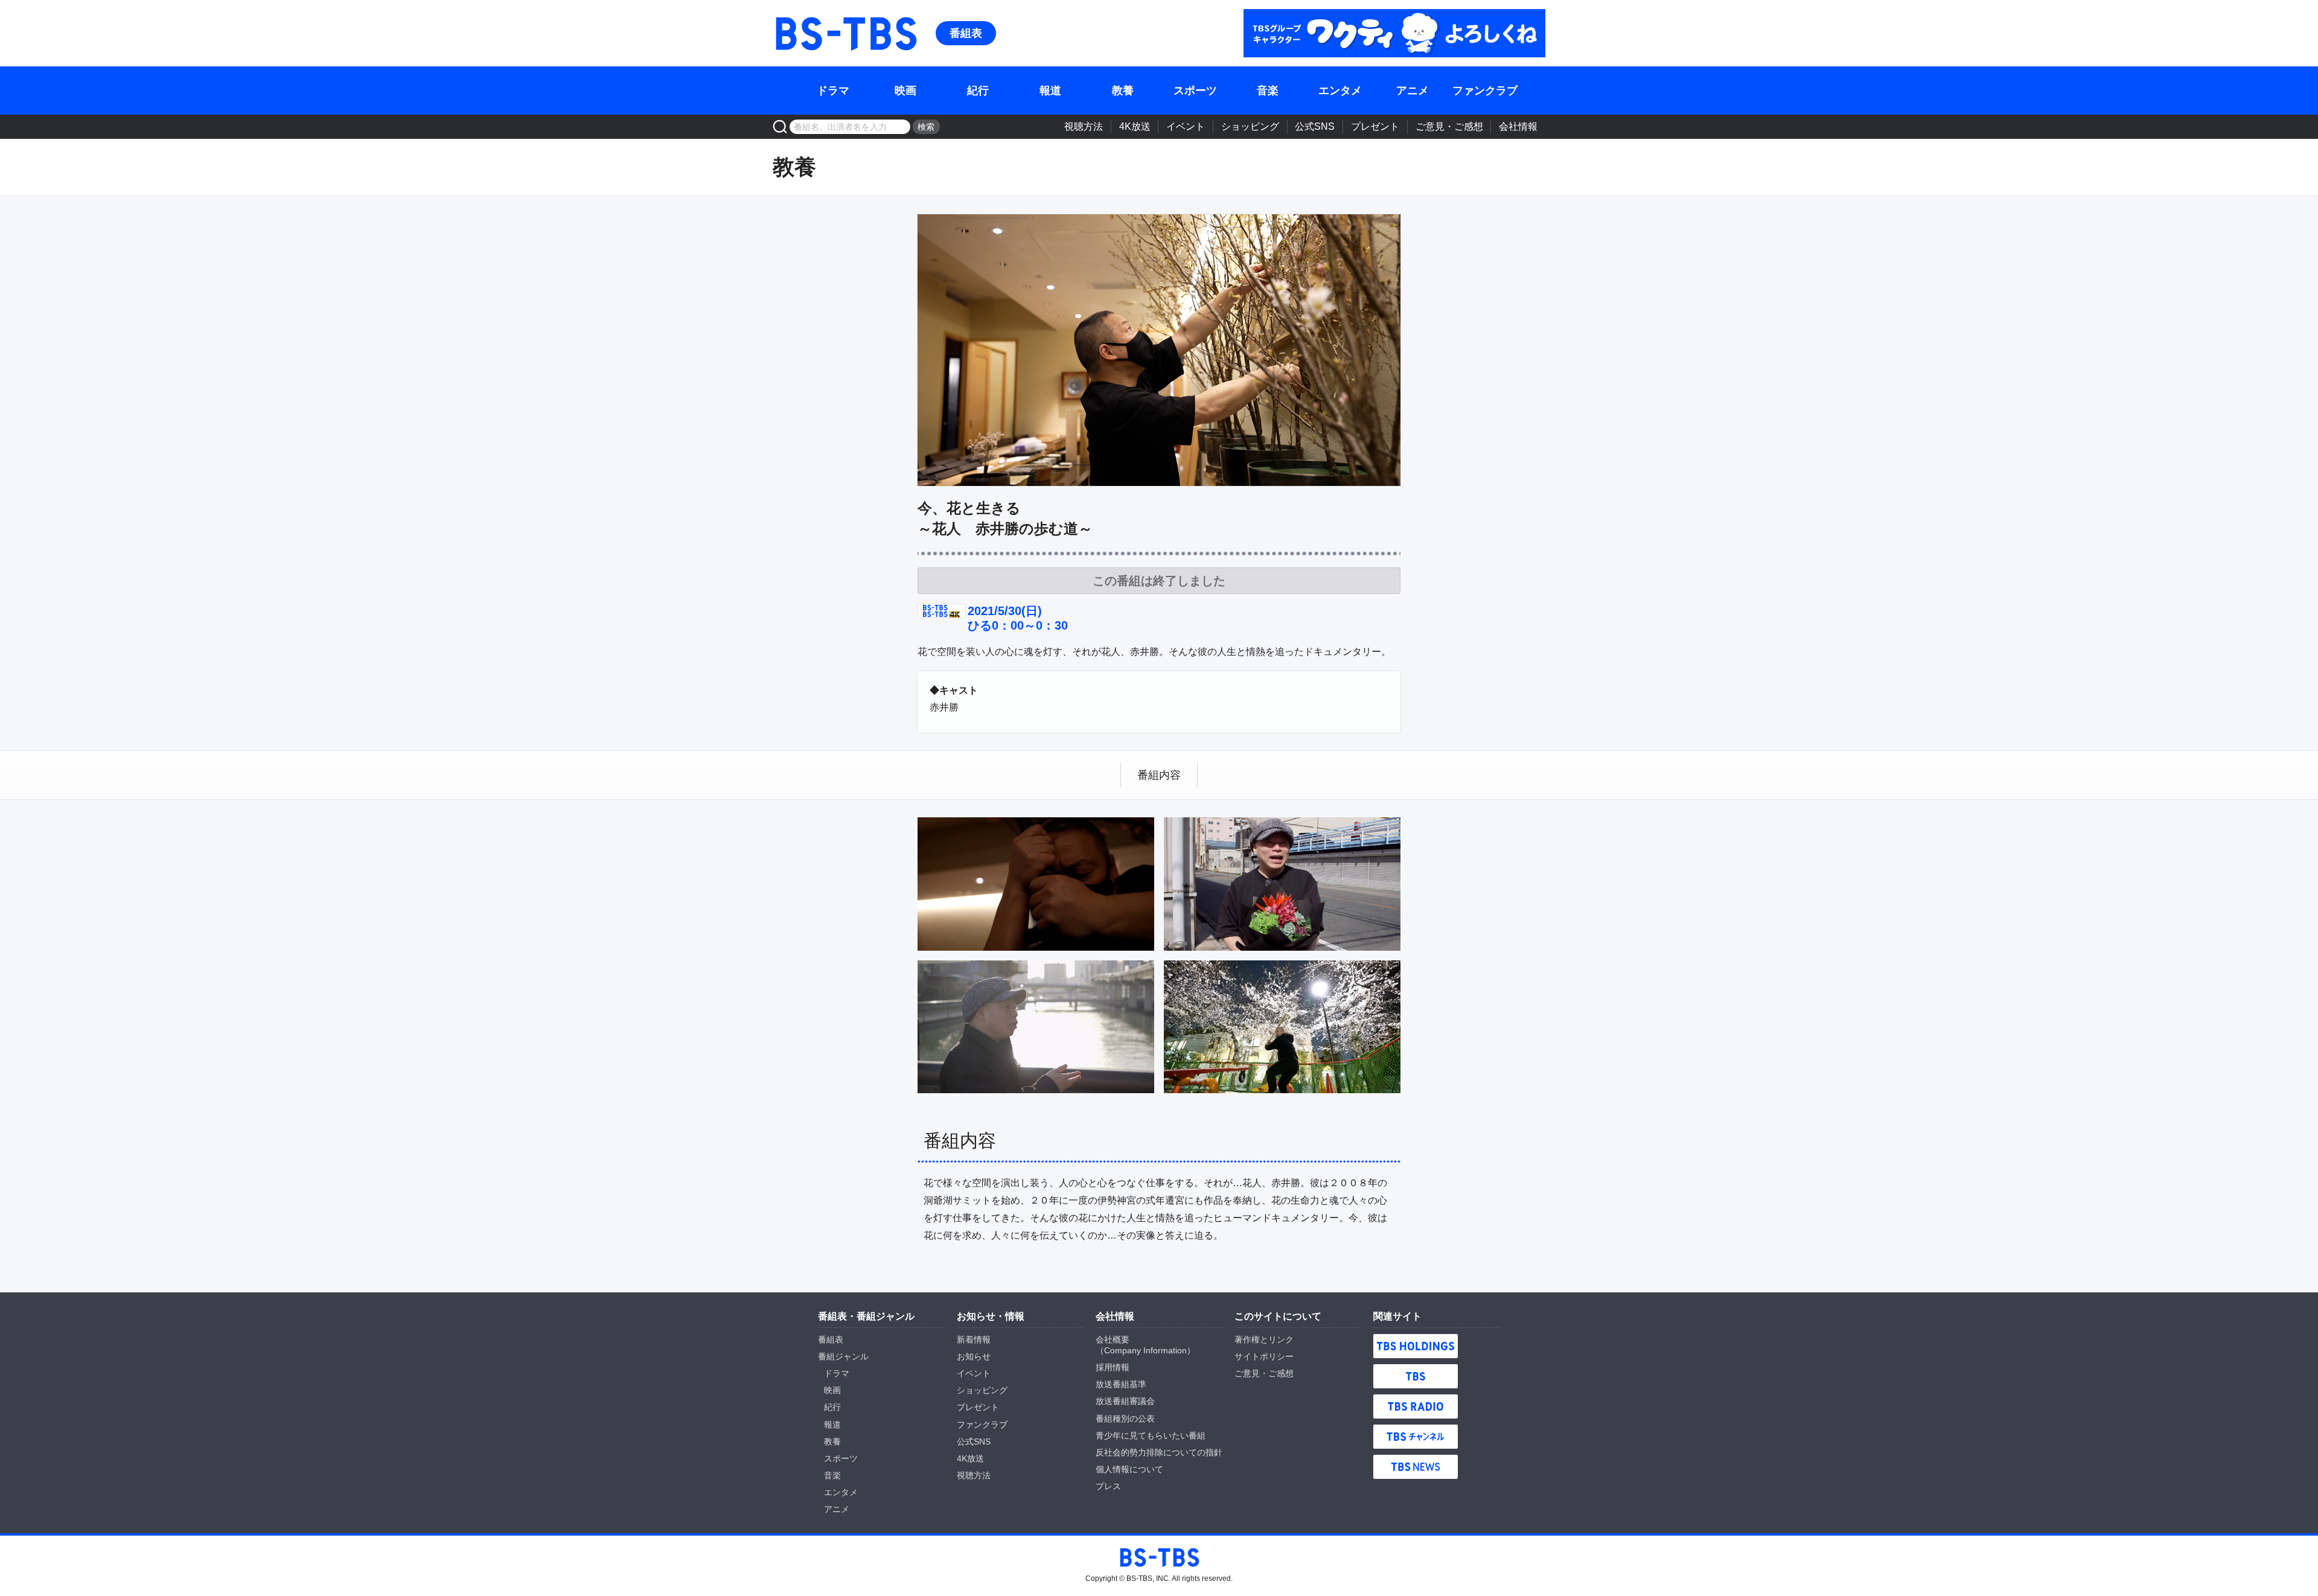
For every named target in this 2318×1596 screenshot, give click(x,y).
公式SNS (1315, 126)
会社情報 (1518, 126)
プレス (1108, 1486)
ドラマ (833, 91)
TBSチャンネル (1416, 1437)
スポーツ (1195, 91)
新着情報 (974, 1339)
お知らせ (974, 1356)
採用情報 (1113, 1367)
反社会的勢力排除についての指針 (1159, 1452)
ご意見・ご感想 (1449, 126)
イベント (1186, 126)
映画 (905, 91)
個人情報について (1129, 1469)
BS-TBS (845, 33)
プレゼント (1375, 126)
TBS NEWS (1416, 1467)
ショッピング (1250, 126)
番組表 (966, 33)
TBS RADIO (1416, 1406)
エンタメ (1340, 91)
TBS (1416, 1376)
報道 (1050, 91)
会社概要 (1113, 1339)
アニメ (1413, 91)
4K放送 (1135, 126)
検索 (926, 127)
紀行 (978, 91)
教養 (1123, 91)
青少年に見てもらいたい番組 (1151, 1435)
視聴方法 (1084, 126)
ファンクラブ (1485, 91)
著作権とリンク (1264, 1339)
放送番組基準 (1121, 1384)
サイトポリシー (1264, 1356)
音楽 (1268, 91)
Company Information (1145, 1350)
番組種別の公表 (1125, 1419)
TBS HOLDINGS (1416, 1346)
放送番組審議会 (1125, 1401)
